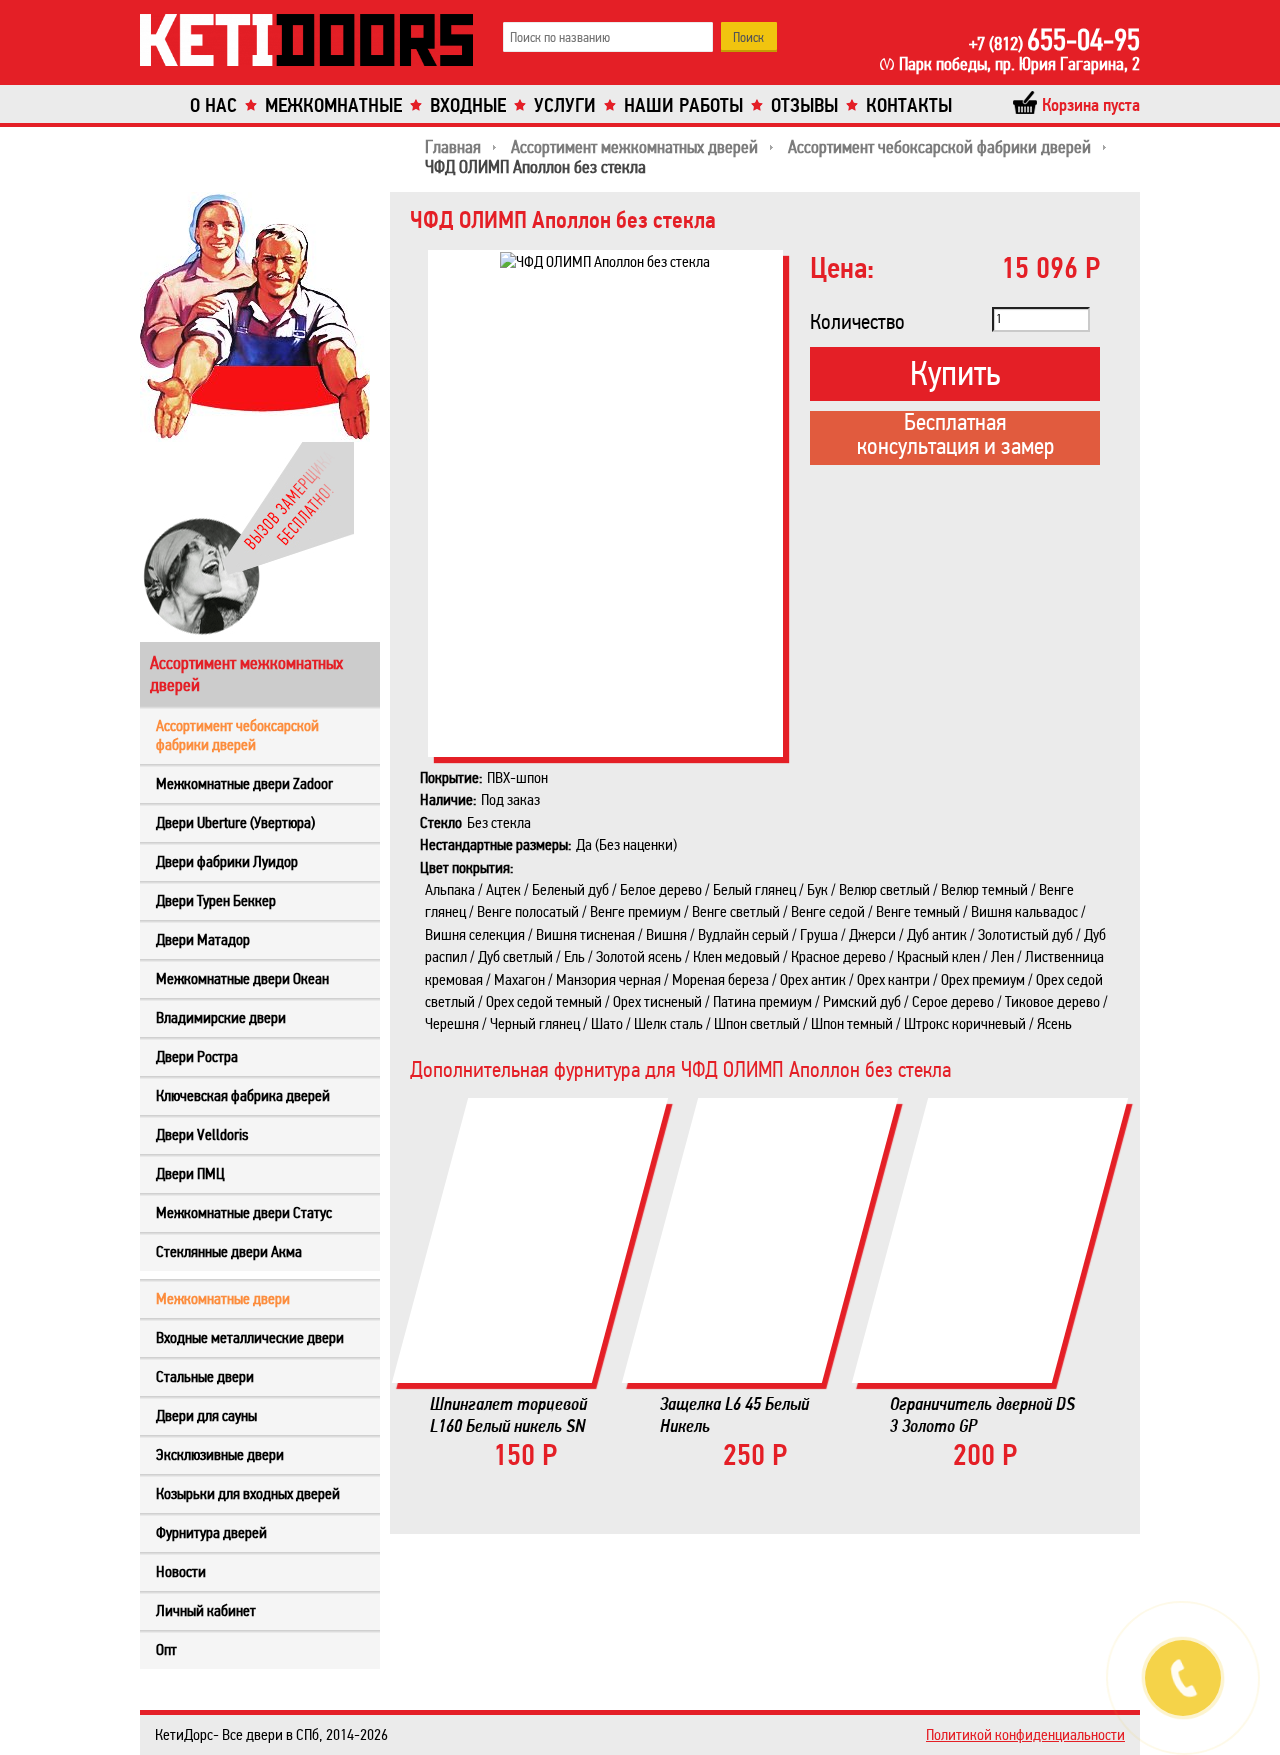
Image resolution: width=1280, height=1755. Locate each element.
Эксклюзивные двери (220, 1454)
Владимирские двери (221, 1017)
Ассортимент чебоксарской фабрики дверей (237, 735)
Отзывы (804, 105)
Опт (166, 1649)
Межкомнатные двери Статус (244, 1212)
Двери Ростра (197, 1056)
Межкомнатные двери (223, 1298)
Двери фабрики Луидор (227, 861)
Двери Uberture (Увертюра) (235, 822)
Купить (955, 373)
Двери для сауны (206, 1415)
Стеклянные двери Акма (229, 1251)
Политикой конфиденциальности (1025, 1734)
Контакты (909, 105)
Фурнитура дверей (211, 1532)
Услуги (565, 105)
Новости (181, 1571)
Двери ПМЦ (190, 1173)
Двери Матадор (203, 939)
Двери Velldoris (202, 1134)
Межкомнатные (333, 105)
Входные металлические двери (250, 1337)
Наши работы (683, 105)
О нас (213, 105)
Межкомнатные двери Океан (242, 978)
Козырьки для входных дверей (248, 1493)
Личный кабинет (206, 1610)
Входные (468, 105)
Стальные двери (205, 1376)
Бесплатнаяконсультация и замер (955, 436)
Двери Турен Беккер (216, 900)
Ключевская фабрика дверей (243, 1095)
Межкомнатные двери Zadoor (244, 783)
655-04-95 (1054, 40)
